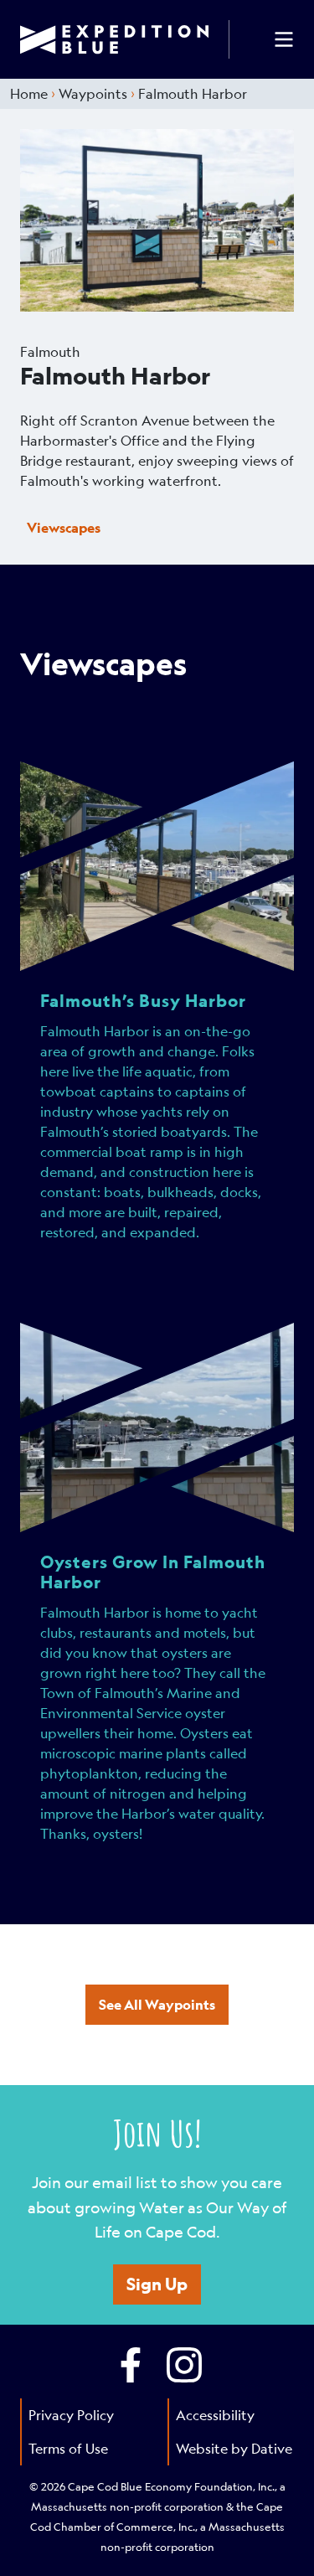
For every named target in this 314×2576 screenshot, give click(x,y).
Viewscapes (64, 527)
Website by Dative (234, 2448)
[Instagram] (184, 2365)
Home (29, 93)
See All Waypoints (157, 2004)
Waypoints (93, 93)
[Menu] (284, 39)
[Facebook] (131, 2365)
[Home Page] (125, 39)
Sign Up (157, 2284)
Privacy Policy (71, 2415)
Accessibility (215, 2415)
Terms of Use (68, 2448)
